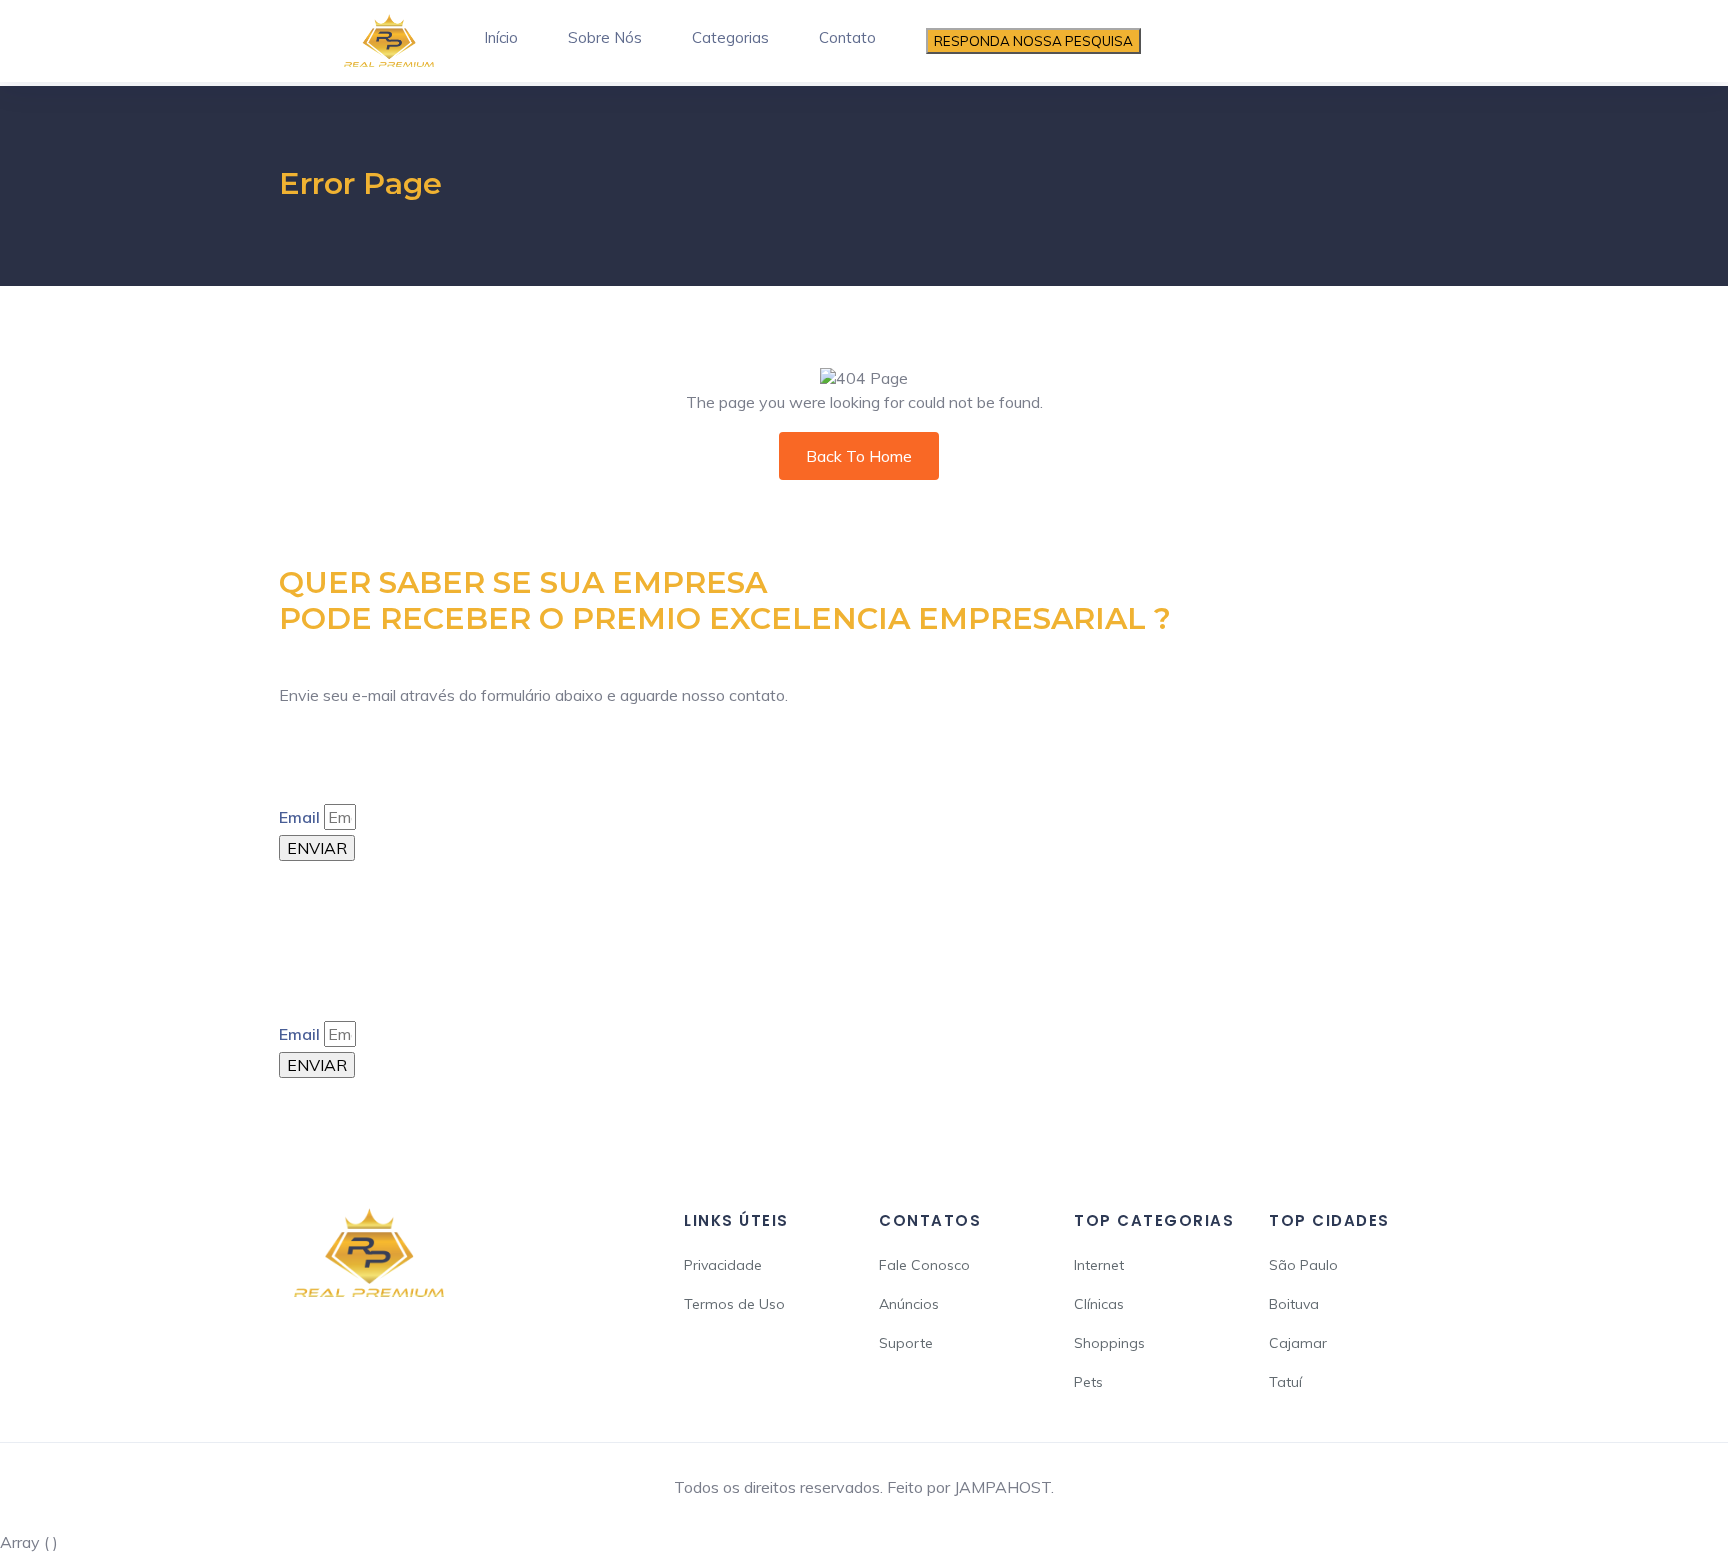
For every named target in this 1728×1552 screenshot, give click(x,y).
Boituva (1294, 1304)
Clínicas (1099, 1304)
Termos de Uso (734, 1304)
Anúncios (909, 1304)
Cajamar (1298, 1343)
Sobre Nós (605, 37)
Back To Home (859, 456)
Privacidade (723, 1265)
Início (501, 37)
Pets (1088, 1382)
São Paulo (1303, 1265)
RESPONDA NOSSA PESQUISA (1033, 41)
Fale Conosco (924, 1265)
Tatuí (1285, 1382)
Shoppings (1109, 1343)
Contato (847, 37)
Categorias (730, 37)
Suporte (906, 1343)
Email (299, 817)
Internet (1099, 1265)
